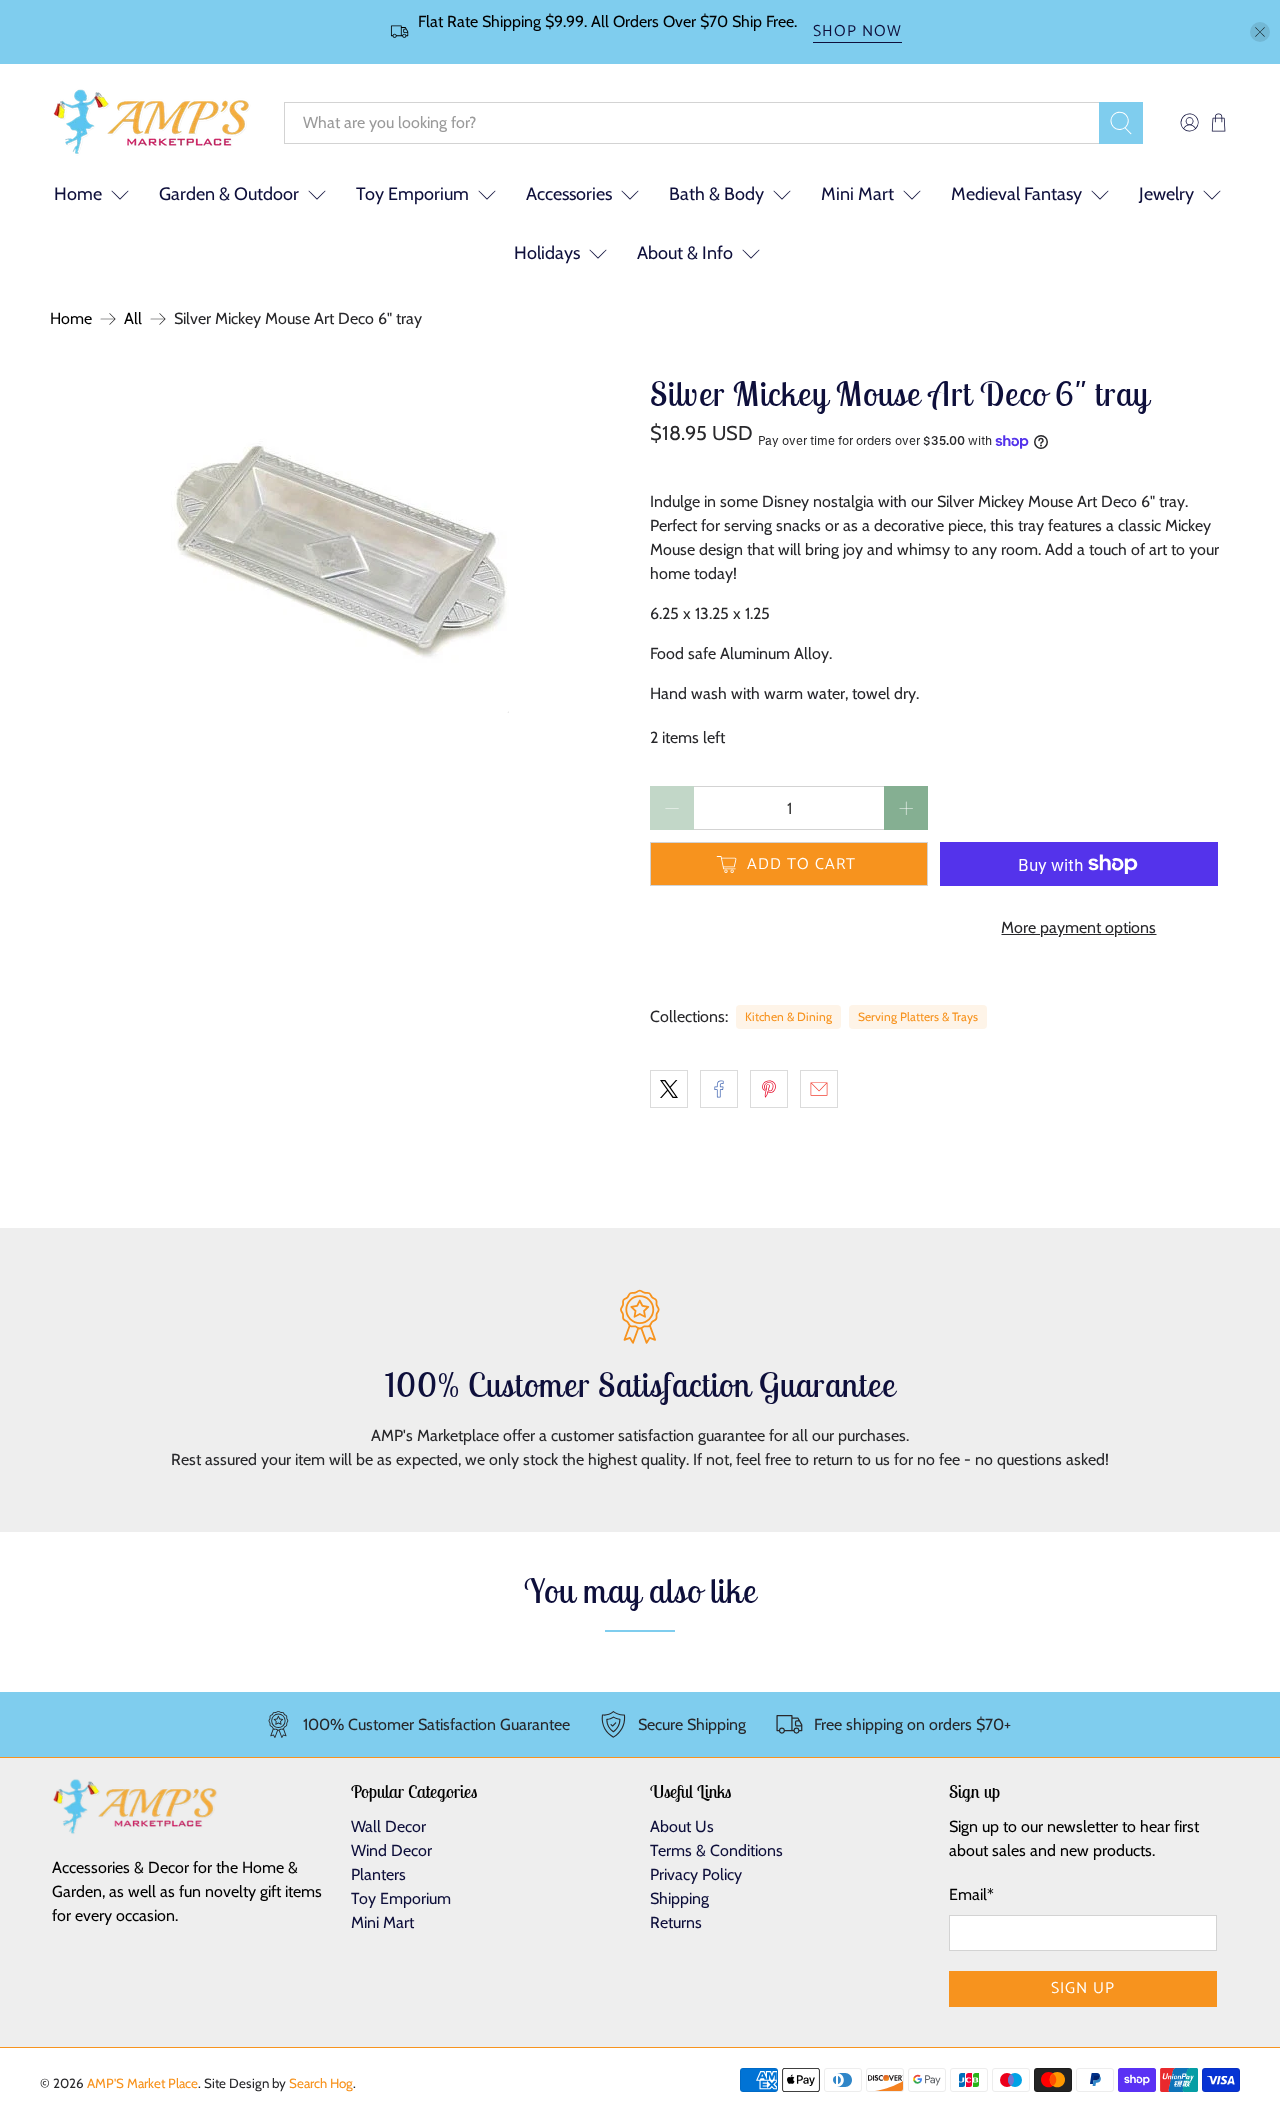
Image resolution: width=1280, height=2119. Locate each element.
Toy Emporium (412, 194)
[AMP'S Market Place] (152, 122)
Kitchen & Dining (788, 1016)
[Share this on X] (669, 1089)
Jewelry (1166, 194)
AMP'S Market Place (142, 2083)
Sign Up (1083, 1988)
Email (971, 1894)
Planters (378, 1874)
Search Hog (321, 2083)
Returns (676, 1922)
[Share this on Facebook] (719, 1089)
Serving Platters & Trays (918, 1016)
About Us (682, 1826)
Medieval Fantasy (1016, 194)
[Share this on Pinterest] (769, 1089)
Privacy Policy (696, 1874)
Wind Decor (391, 1850)
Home (71, 319)
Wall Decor (388, 1826)
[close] (1260, 32)
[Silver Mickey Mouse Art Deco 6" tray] (340, 544)
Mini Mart (857, 194)
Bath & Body (716, 194)
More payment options (1078, 927)
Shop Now (857, 32)
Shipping (679, 1898)
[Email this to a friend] (819, 1089)
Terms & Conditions (716, 1850)
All (133, 319)
